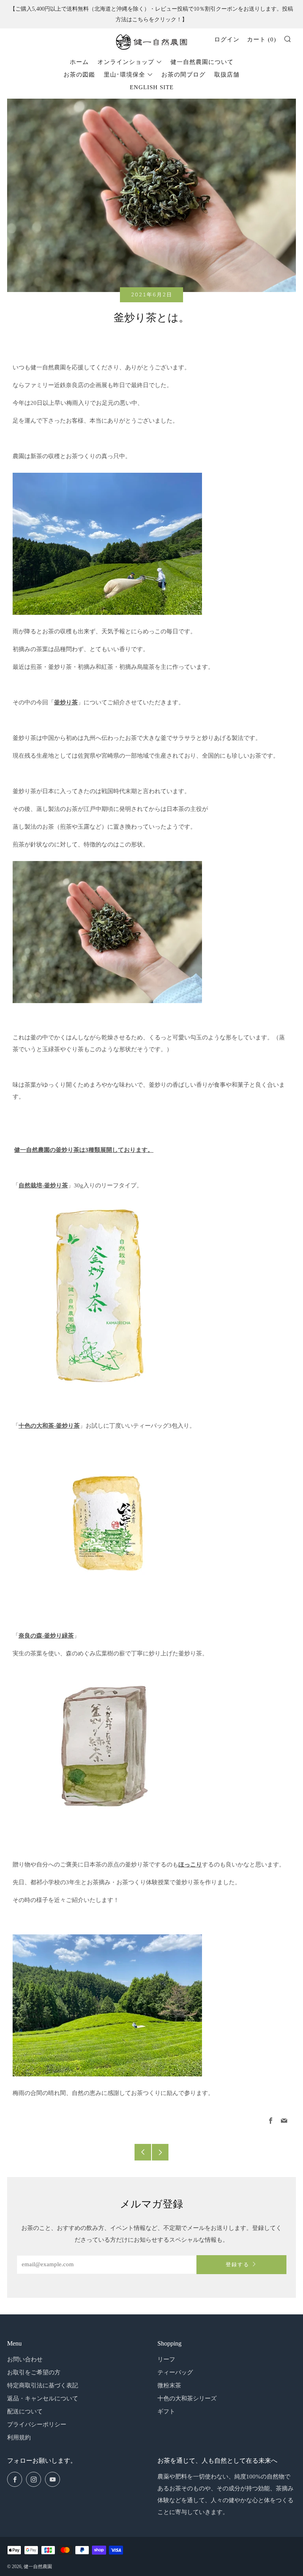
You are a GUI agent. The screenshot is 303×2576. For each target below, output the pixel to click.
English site (152, 87)
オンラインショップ (126, 62)
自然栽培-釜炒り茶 (43, 1185)
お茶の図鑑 (79, 75)
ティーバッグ (175, 2372)
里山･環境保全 (124, 75)
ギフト (166, 2411)
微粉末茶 (169, 2385)
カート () (262, 39)
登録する (238, 2265)
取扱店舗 (227, 75)
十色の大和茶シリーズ (187, 2398)
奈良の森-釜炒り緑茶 (46, 1636)
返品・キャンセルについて (43, 2398)
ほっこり (190, 1865)
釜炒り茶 (66, 702)
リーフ (166, 2359)
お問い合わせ (25, 2359)
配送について (25, 2411)
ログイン (227, 39)
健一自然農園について (202, 62)
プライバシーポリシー (37, 2424)
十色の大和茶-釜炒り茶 (49, 1426)
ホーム (79, 62)
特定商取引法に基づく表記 (43, 2385)
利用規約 (19, 2437)
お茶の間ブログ (183, 75)
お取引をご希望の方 (34, 2372)
